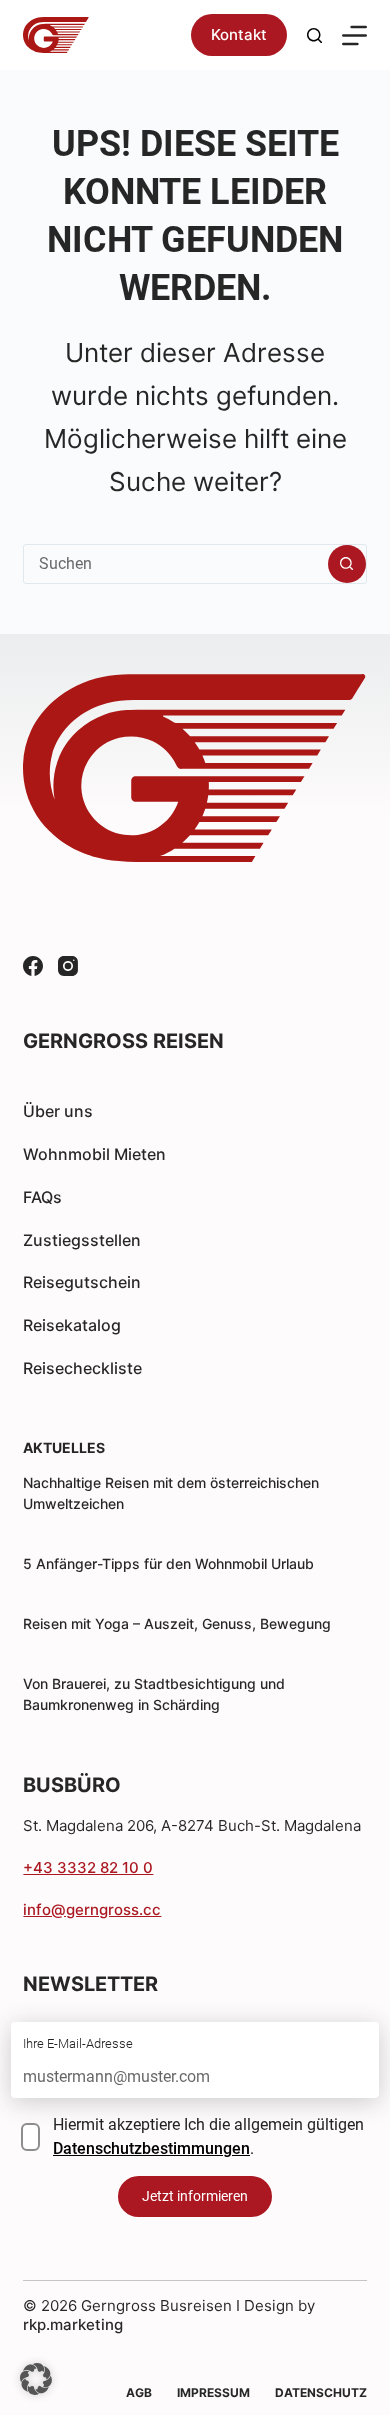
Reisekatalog (72, 1325)
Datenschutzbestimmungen (151, 2148)
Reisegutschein (82, 1282)
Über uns (58, 1111)
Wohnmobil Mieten (94, 1154)
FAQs (42, 1197)
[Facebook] (33, 966)
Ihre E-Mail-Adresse (78, 2043)
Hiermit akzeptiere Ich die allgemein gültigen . (208, 2136)
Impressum (213, 2392)
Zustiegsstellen (82, 1240)
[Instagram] (68, 966)
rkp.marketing (73, 2324)
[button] (36, 2379)
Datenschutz (321, 2392)
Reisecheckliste (82, 1368)
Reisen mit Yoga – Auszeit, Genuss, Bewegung (177, 1623)
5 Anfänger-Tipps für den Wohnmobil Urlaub (168, 1563)
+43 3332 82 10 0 (88, 1867)
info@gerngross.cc (92, 1909)
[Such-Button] (347, 564)
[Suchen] (314, 35)
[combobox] (175, 564)
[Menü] (354, 35)
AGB (139, 2392)
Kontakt (239, 34)
